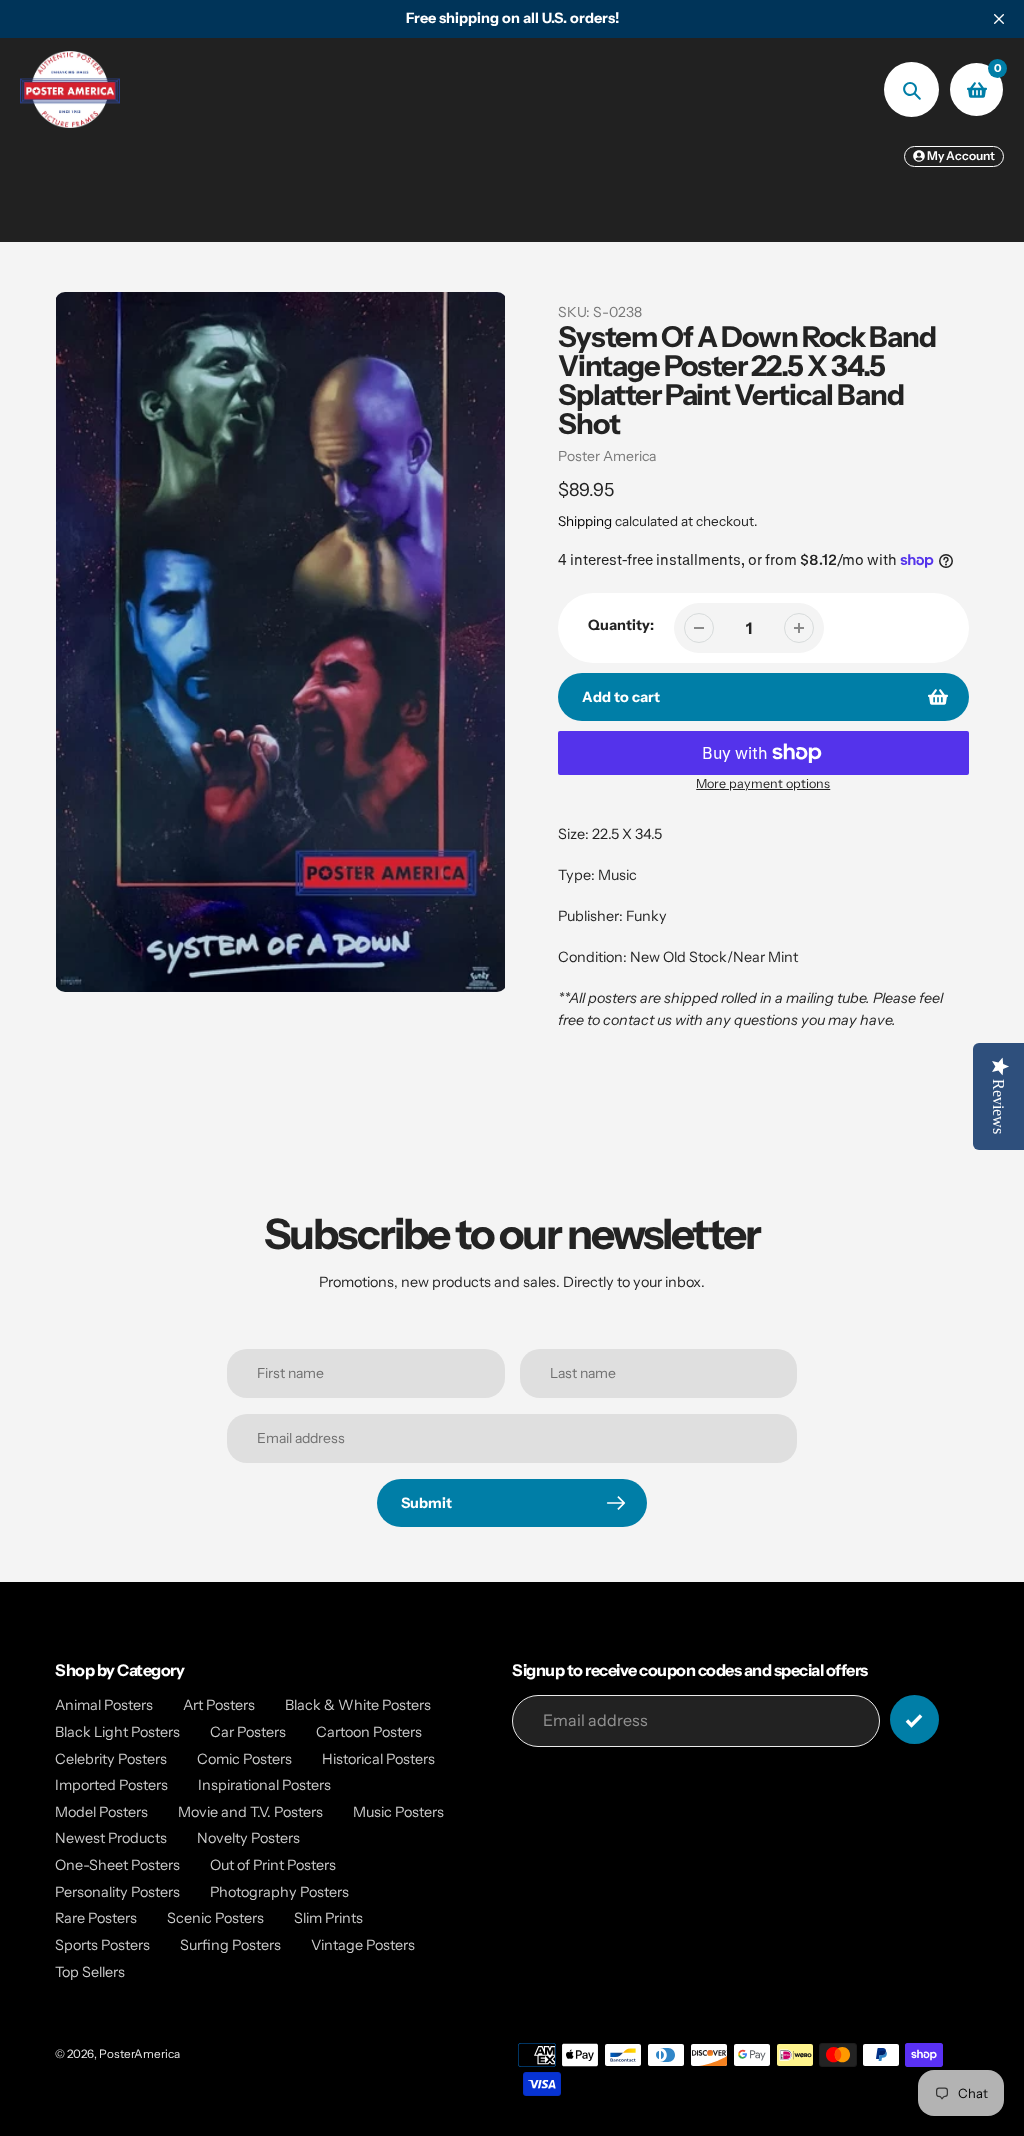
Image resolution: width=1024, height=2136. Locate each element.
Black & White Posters (358, 1705)
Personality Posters (117, 1892)
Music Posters (398, 1812)
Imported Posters (111, 1785)
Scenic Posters (215, 1918)
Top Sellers (90, 1972)
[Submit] (914, 1719)
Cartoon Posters (369, 1732)
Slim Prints (328, 1918)
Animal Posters (104, 1705)
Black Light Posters (117, 1732)
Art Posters (219, 1705)
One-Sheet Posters (117, 1865)
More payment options (763, 783)
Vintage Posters (363, 1945)
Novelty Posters (248, 1838)
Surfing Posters (230, 1945)
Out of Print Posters (273, 1865)
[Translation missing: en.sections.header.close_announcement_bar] (999, 19)
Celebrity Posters (111, 1759)
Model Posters (101, 1812)
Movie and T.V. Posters (250, 1812)
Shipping (585, 521)
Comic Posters (244, 1759)
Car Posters (248, 1732)
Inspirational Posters (264, 1785)
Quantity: (621, 625)
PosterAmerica (139, 2054)
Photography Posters (279, 1892)
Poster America (607, 456)
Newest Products (111, 1838)
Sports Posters (102, 1945)
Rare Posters (96, 1918)
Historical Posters (378, 1759)
